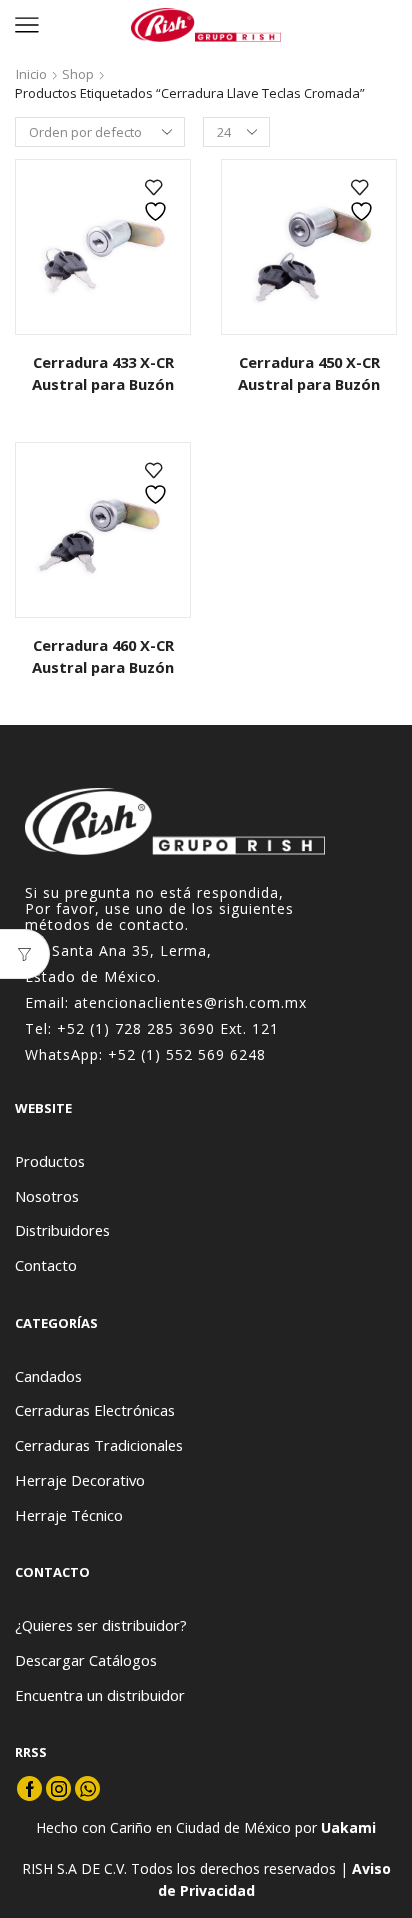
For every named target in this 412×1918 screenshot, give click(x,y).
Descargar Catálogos (86, 1660)
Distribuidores (62, 1230)
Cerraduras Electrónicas (95, 1410)
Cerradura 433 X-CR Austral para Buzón (103, 373)
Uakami (348, 1827)
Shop (78, 74)
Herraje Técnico (69, 1515)
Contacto (46, 1265)
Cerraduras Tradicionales (99, 1445)
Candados (48, 1376)
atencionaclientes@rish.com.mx (190, 1002)
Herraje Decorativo (80, 1480)
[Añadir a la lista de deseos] (158, 200)
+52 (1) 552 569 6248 (187, 1054)
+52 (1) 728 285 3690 (136, 1028)
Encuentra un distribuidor (100, 1695)
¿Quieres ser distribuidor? (101, 1625)
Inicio (31, 74)
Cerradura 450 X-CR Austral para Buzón (309, 373)
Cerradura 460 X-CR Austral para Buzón (103, 656)
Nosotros (47, 1196)
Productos (50, 1161)
